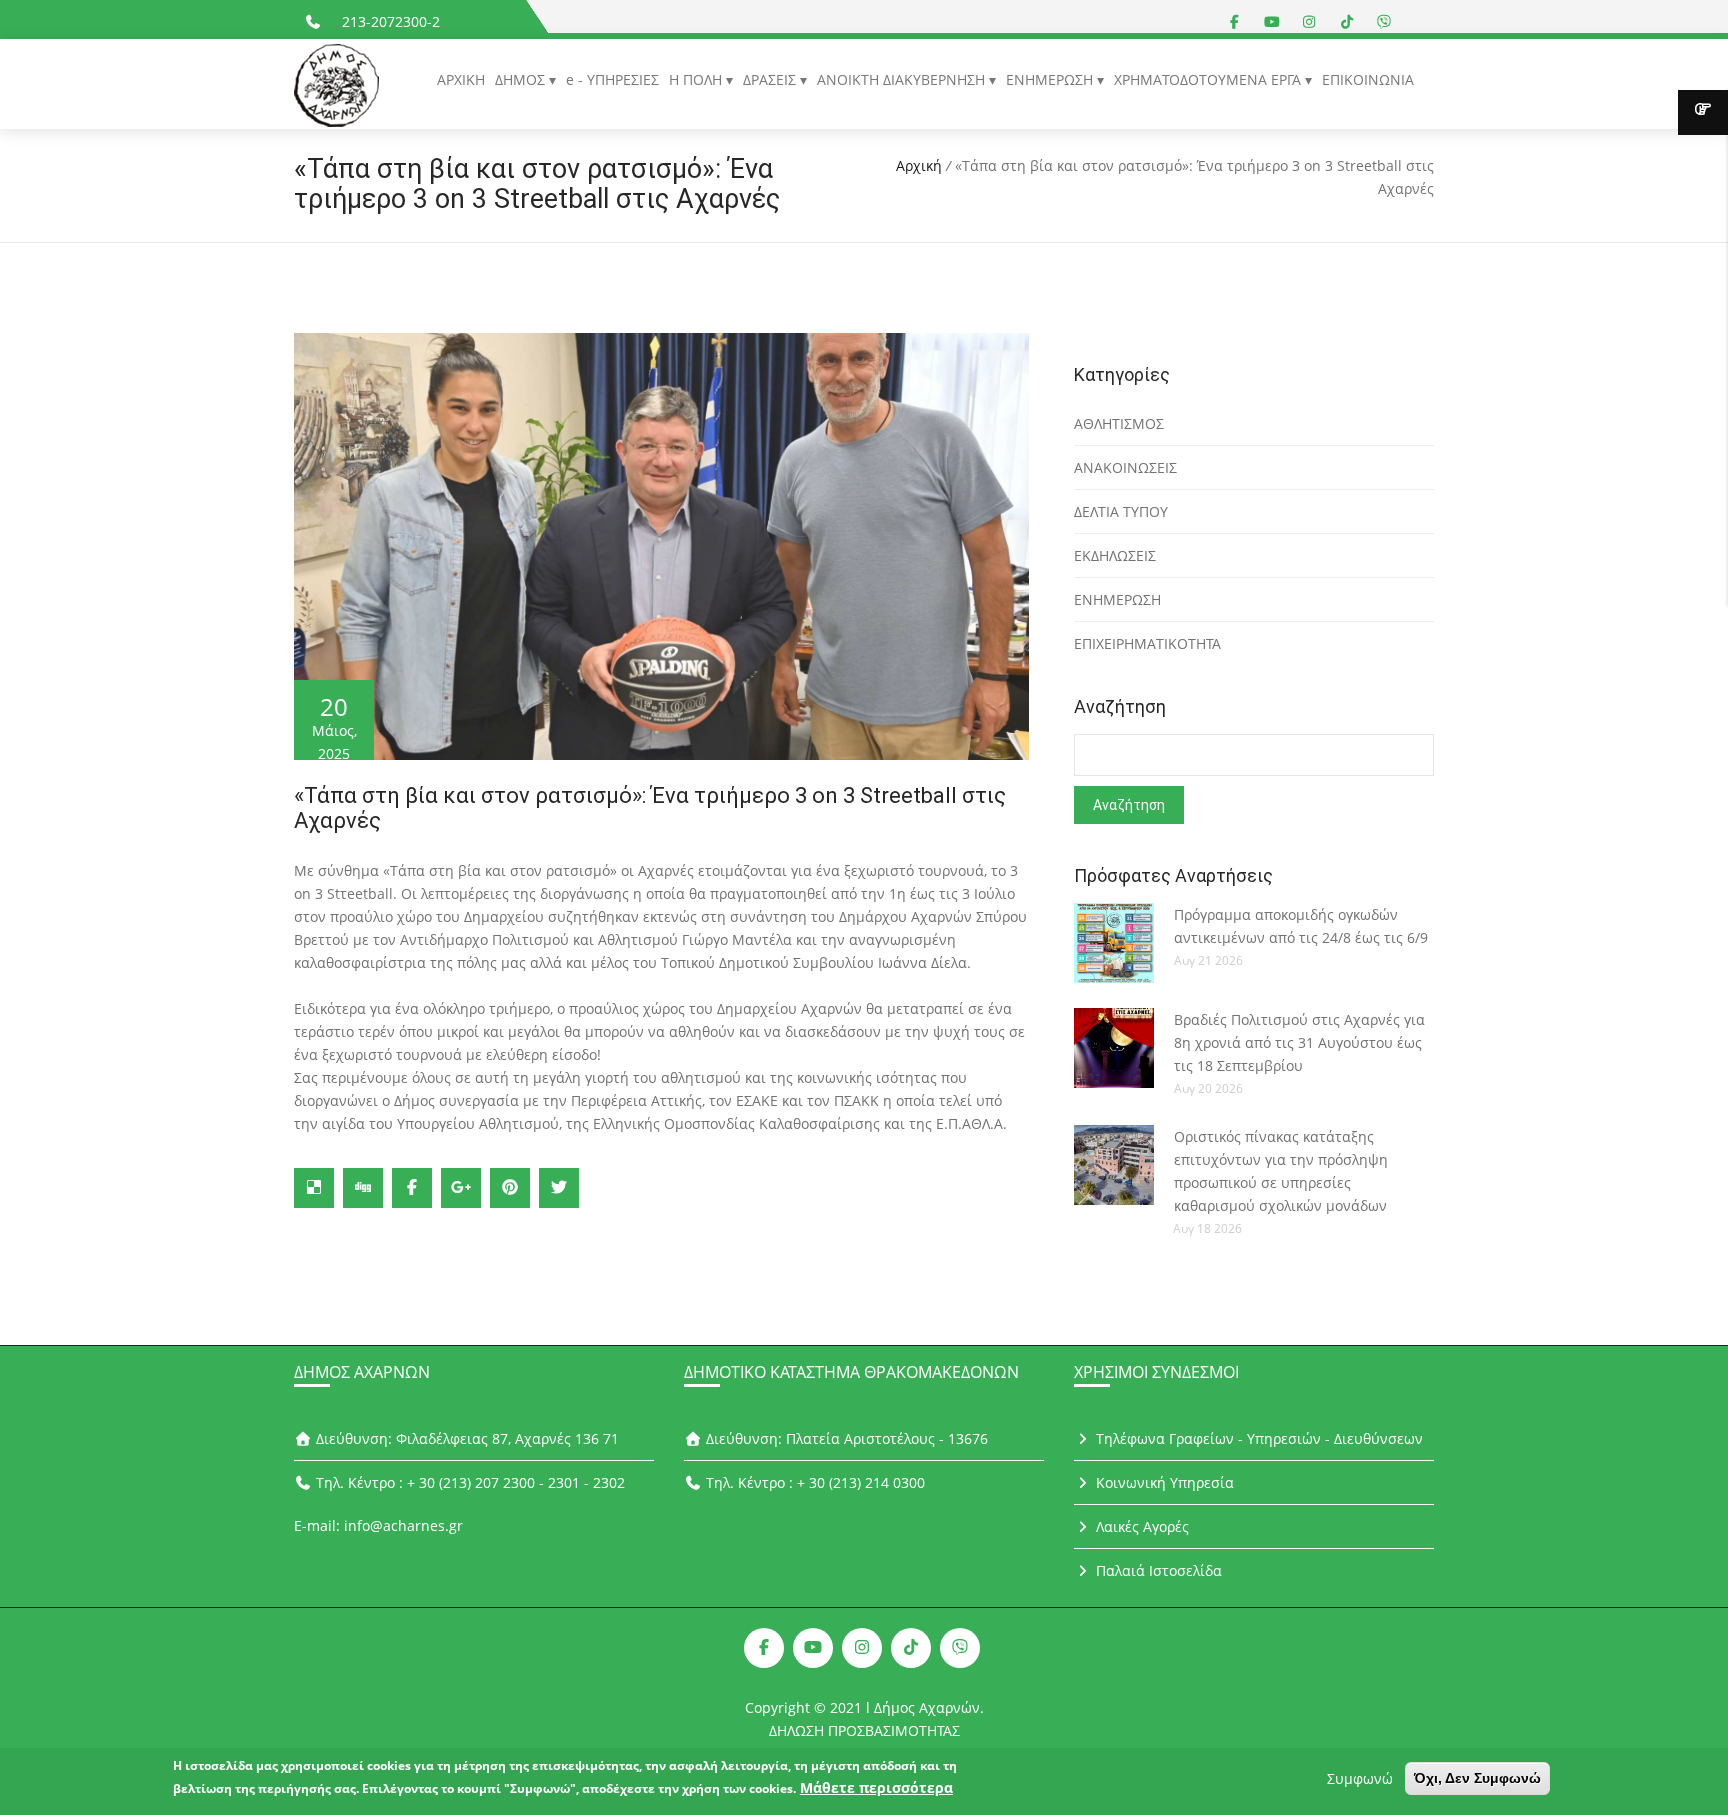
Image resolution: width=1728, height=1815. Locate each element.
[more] (1703, 112)
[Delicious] (314, 1188)
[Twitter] (559, 1188)
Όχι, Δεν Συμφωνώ (1477, 1778)
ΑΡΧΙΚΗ (461, 79)
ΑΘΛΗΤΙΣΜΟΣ (1119, 423)
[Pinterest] (510, 1188)
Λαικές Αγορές (1140, 1526)
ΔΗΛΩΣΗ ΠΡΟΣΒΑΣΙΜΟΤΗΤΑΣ (864, 1730)
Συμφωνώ (1360, 1778)
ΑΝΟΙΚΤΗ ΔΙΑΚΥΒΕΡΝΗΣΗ (903, 79)
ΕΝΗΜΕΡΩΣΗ (1051, 79)
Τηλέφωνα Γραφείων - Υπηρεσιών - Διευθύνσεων (1257, 1438)
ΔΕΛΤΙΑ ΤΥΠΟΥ (1121, 511)
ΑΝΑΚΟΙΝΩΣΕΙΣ (1125, 467)
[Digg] (363, 1188)
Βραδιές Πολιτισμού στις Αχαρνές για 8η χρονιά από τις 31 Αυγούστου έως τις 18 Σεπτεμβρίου (1299, 1042)
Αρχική (919, 165)
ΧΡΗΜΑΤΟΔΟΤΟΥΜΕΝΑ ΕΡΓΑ (1209, 79)
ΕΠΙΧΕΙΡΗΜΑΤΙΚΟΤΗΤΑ (1147, 643)
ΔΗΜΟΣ (522, 79)
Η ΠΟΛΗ (697, 79)
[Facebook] (412, 1188)
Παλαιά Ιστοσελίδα (1157, 1570)
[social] (1235, 21)
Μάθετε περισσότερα (876, 1787)
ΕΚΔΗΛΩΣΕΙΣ (1115, 555)
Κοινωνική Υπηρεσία (1163, 1482)
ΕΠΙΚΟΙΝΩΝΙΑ (1368, 79)
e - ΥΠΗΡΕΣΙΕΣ (612, 79)
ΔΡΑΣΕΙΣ (771, 79)
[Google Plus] (461, 1188)
